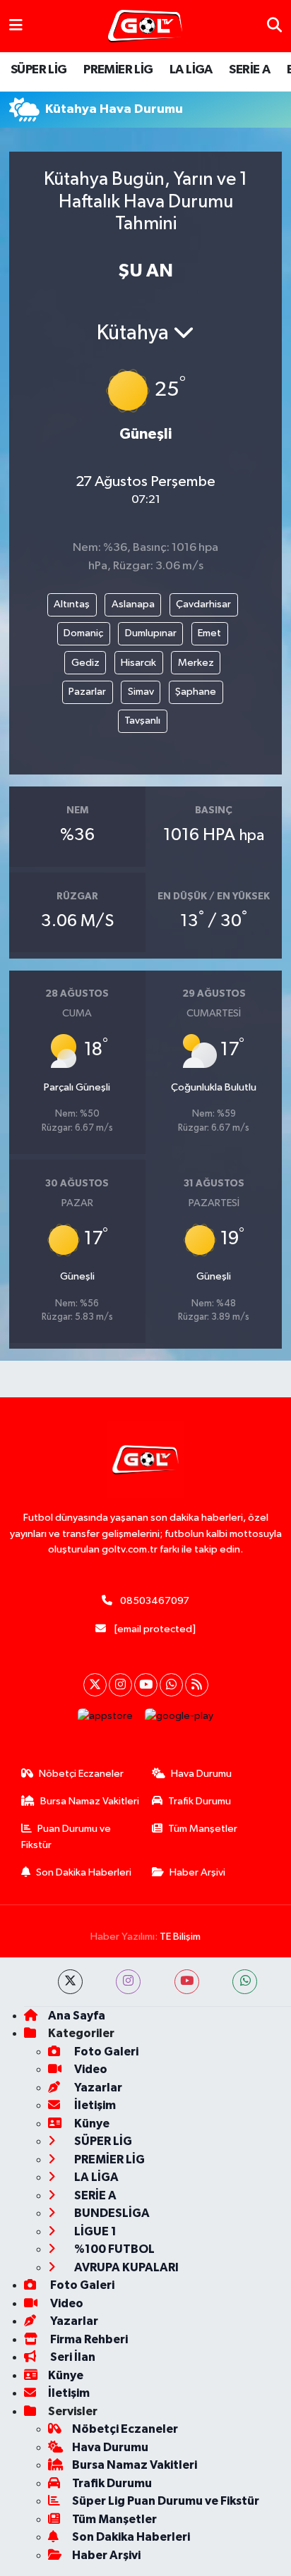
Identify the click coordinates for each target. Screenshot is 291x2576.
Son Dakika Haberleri (84, 1872)
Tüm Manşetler (203, 1829)
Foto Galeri (105, 2052)
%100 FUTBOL (113, 2249)
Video (90, 2069)
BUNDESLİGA (111, 2213)
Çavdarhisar (203, 604)
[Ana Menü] (16, 26)
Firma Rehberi (88, 2339)
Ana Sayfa (77, 2016)
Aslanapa (133, 604)
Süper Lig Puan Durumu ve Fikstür (166, 2501)
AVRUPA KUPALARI (125, 2267)
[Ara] (274, 26)
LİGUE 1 (94, 2231)
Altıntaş (72, 604)
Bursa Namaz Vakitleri (90, 1801)
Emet (209, 633)
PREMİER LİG (118, 70)
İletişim (94, 2105)
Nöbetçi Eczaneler (81, 1774)
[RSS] (197, 1685)
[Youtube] (146, 1685)
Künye (91, 2124)
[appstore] (106, 1719)
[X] (95, 1685)
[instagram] (128, 1982)
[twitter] (70, 1982)
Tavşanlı (142, 721)
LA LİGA (191, 70)
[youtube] (187, 1982)
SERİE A (249, 70)
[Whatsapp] (171, 1685)
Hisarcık (138, 663)
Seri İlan (72, 2357)
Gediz (85, 663)
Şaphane (196, 692)
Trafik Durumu (200, 1801)
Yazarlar (97, 2088)
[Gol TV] (145, 26)
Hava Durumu (201, 1774)
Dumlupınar (151, 633)
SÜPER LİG (39, 70)
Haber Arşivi (197, 1872)
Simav (141, 692)
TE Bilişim (180, 1937)
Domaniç (83, 633)
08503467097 (155, 1601)
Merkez (196, 663)
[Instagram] (120, 1685)
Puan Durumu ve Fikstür (66, 1836)
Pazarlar (87, 692)
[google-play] (179, 1719)
